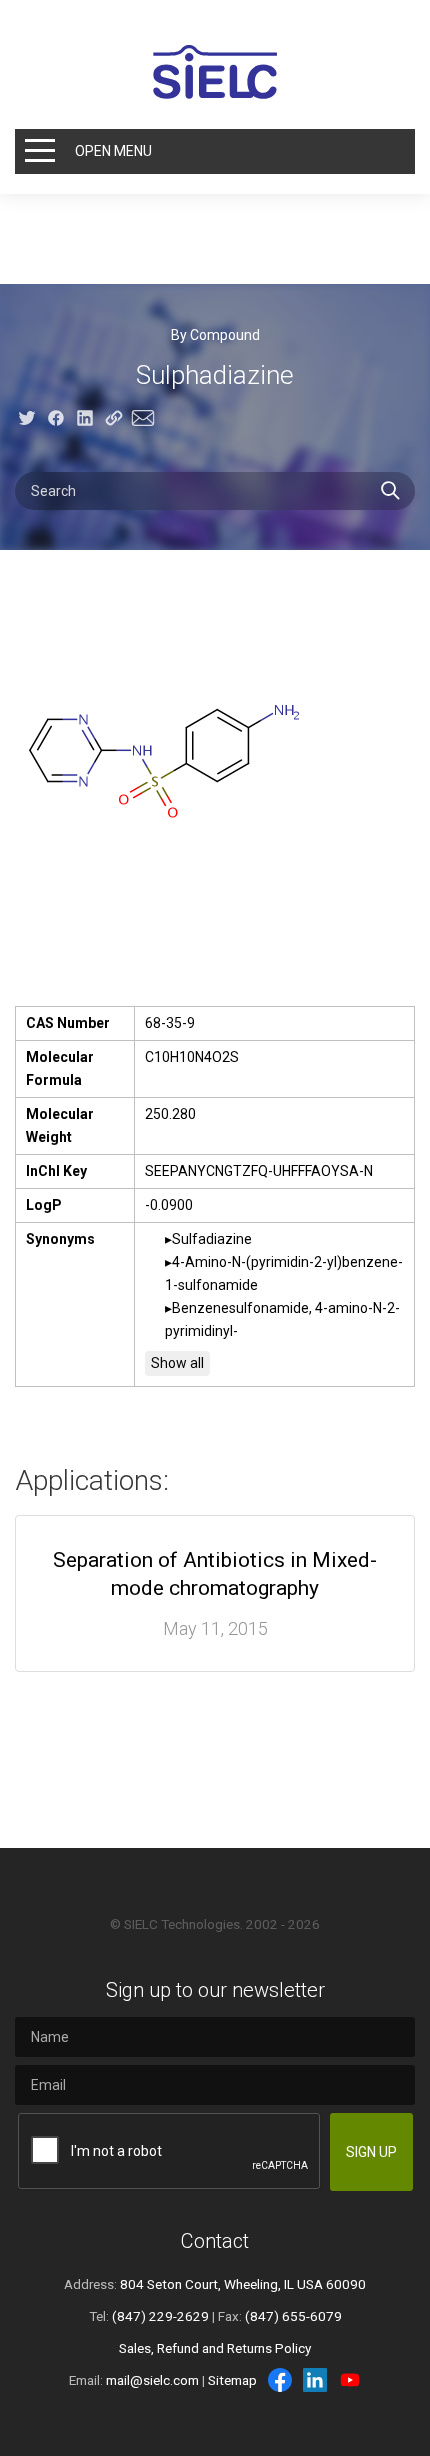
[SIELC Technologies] (215, 72)
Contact (215, 2241)
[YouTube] (350, 2380)
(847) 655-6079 (293, 2316)
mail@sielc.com (152, 2380)
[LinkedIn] (315, 2380)
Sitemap (232, 2380)
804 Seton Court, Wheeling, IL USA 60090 (243, 2284)
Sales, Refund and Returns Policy (215, 2348)
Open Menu (113, 151)
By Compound (215, 335)
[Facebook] (280, 2380)
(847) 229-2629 (160, 2316)
